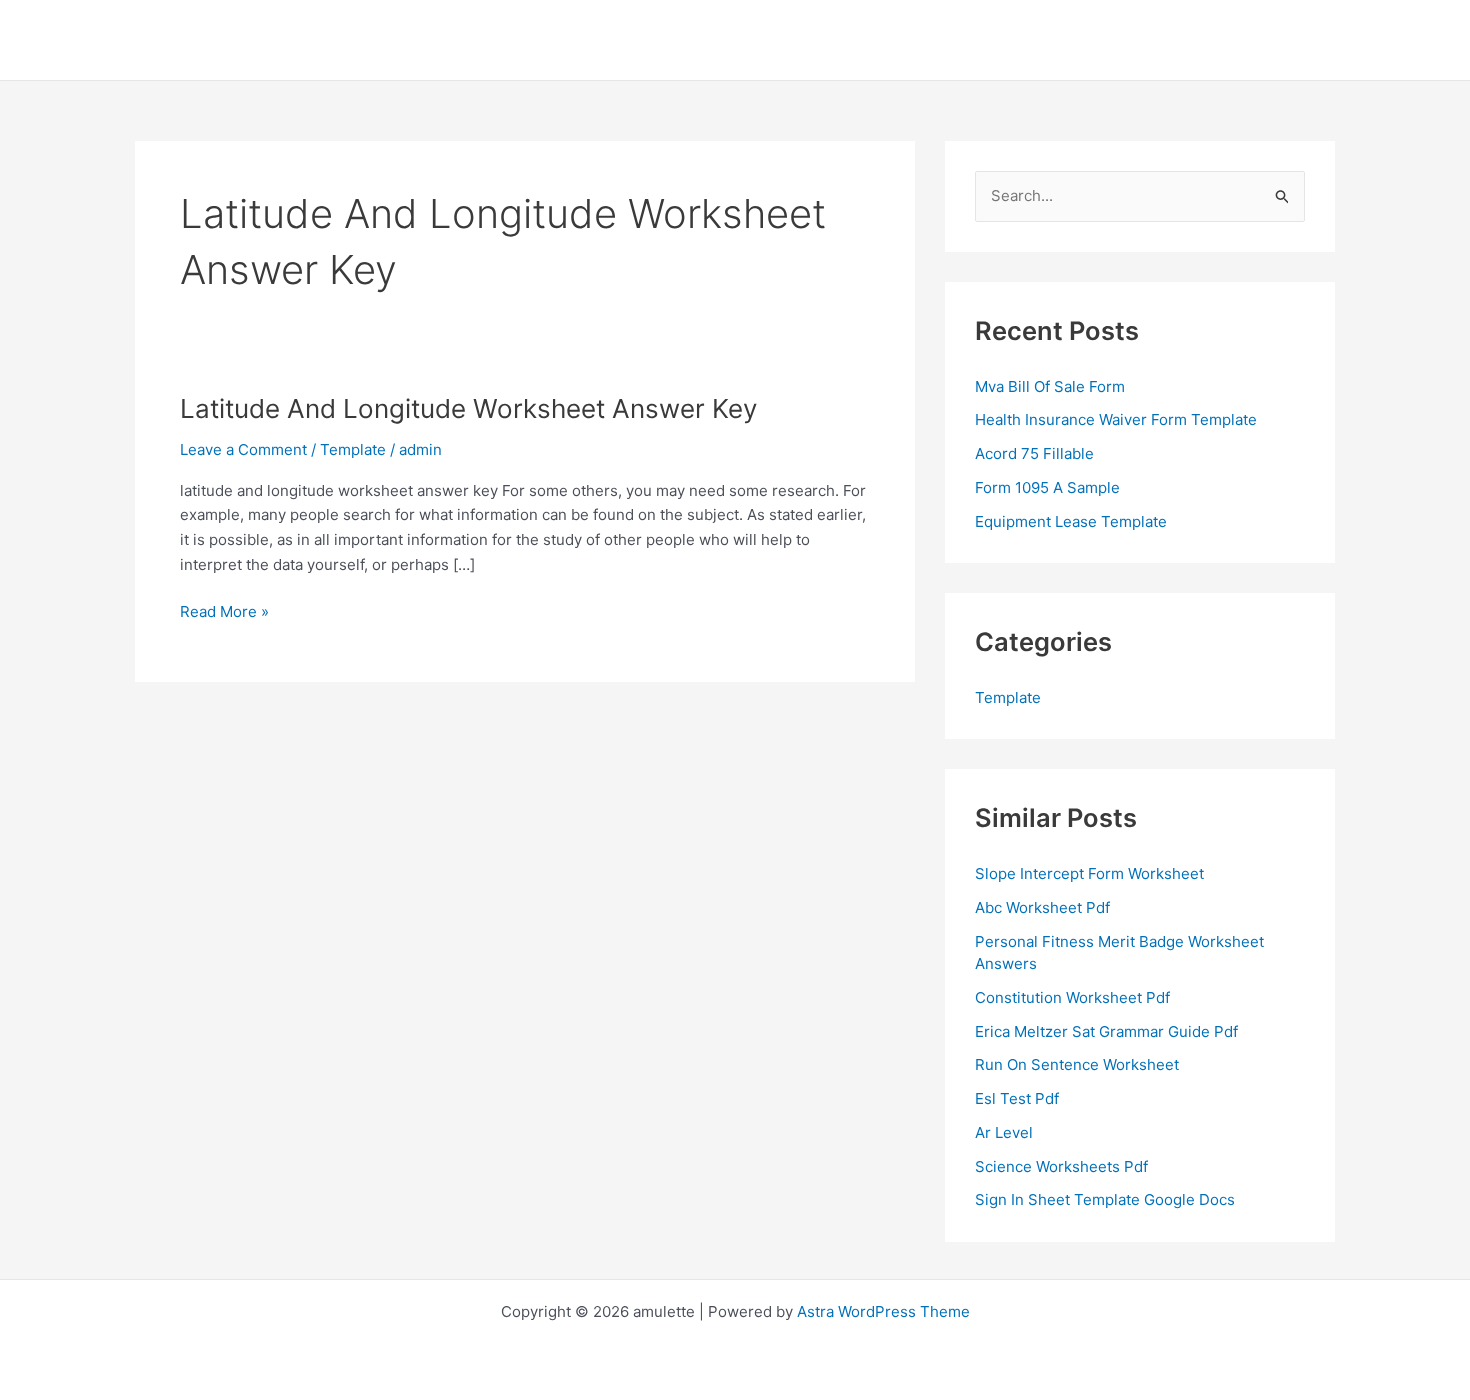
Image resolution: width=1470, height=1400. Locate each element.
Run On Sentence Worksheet (1077, 1064)
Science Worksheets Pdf (1061, 1166)
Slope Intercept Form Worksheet (1089, 873)
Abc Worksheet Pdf (1042, 907)
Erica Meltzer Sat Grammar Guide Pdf (1106, 1031)
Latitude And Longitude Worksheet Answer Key (468, 408)
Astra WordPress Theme (883, 1311)
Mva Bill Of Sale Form (1050, 386)
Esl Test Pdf (1017, 1098)
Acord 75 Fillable (1034, 453)
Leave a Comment (243, 449)
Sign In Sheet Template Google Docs (1105, 1199)
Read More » (224, 613)
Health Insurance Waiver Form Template (1116, 419)
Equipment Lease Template (1071, 521)
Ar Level (1004, 1132)
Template (353, 449)
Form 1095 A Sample (1047, 487)
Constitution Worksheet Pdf (1072, 997)
